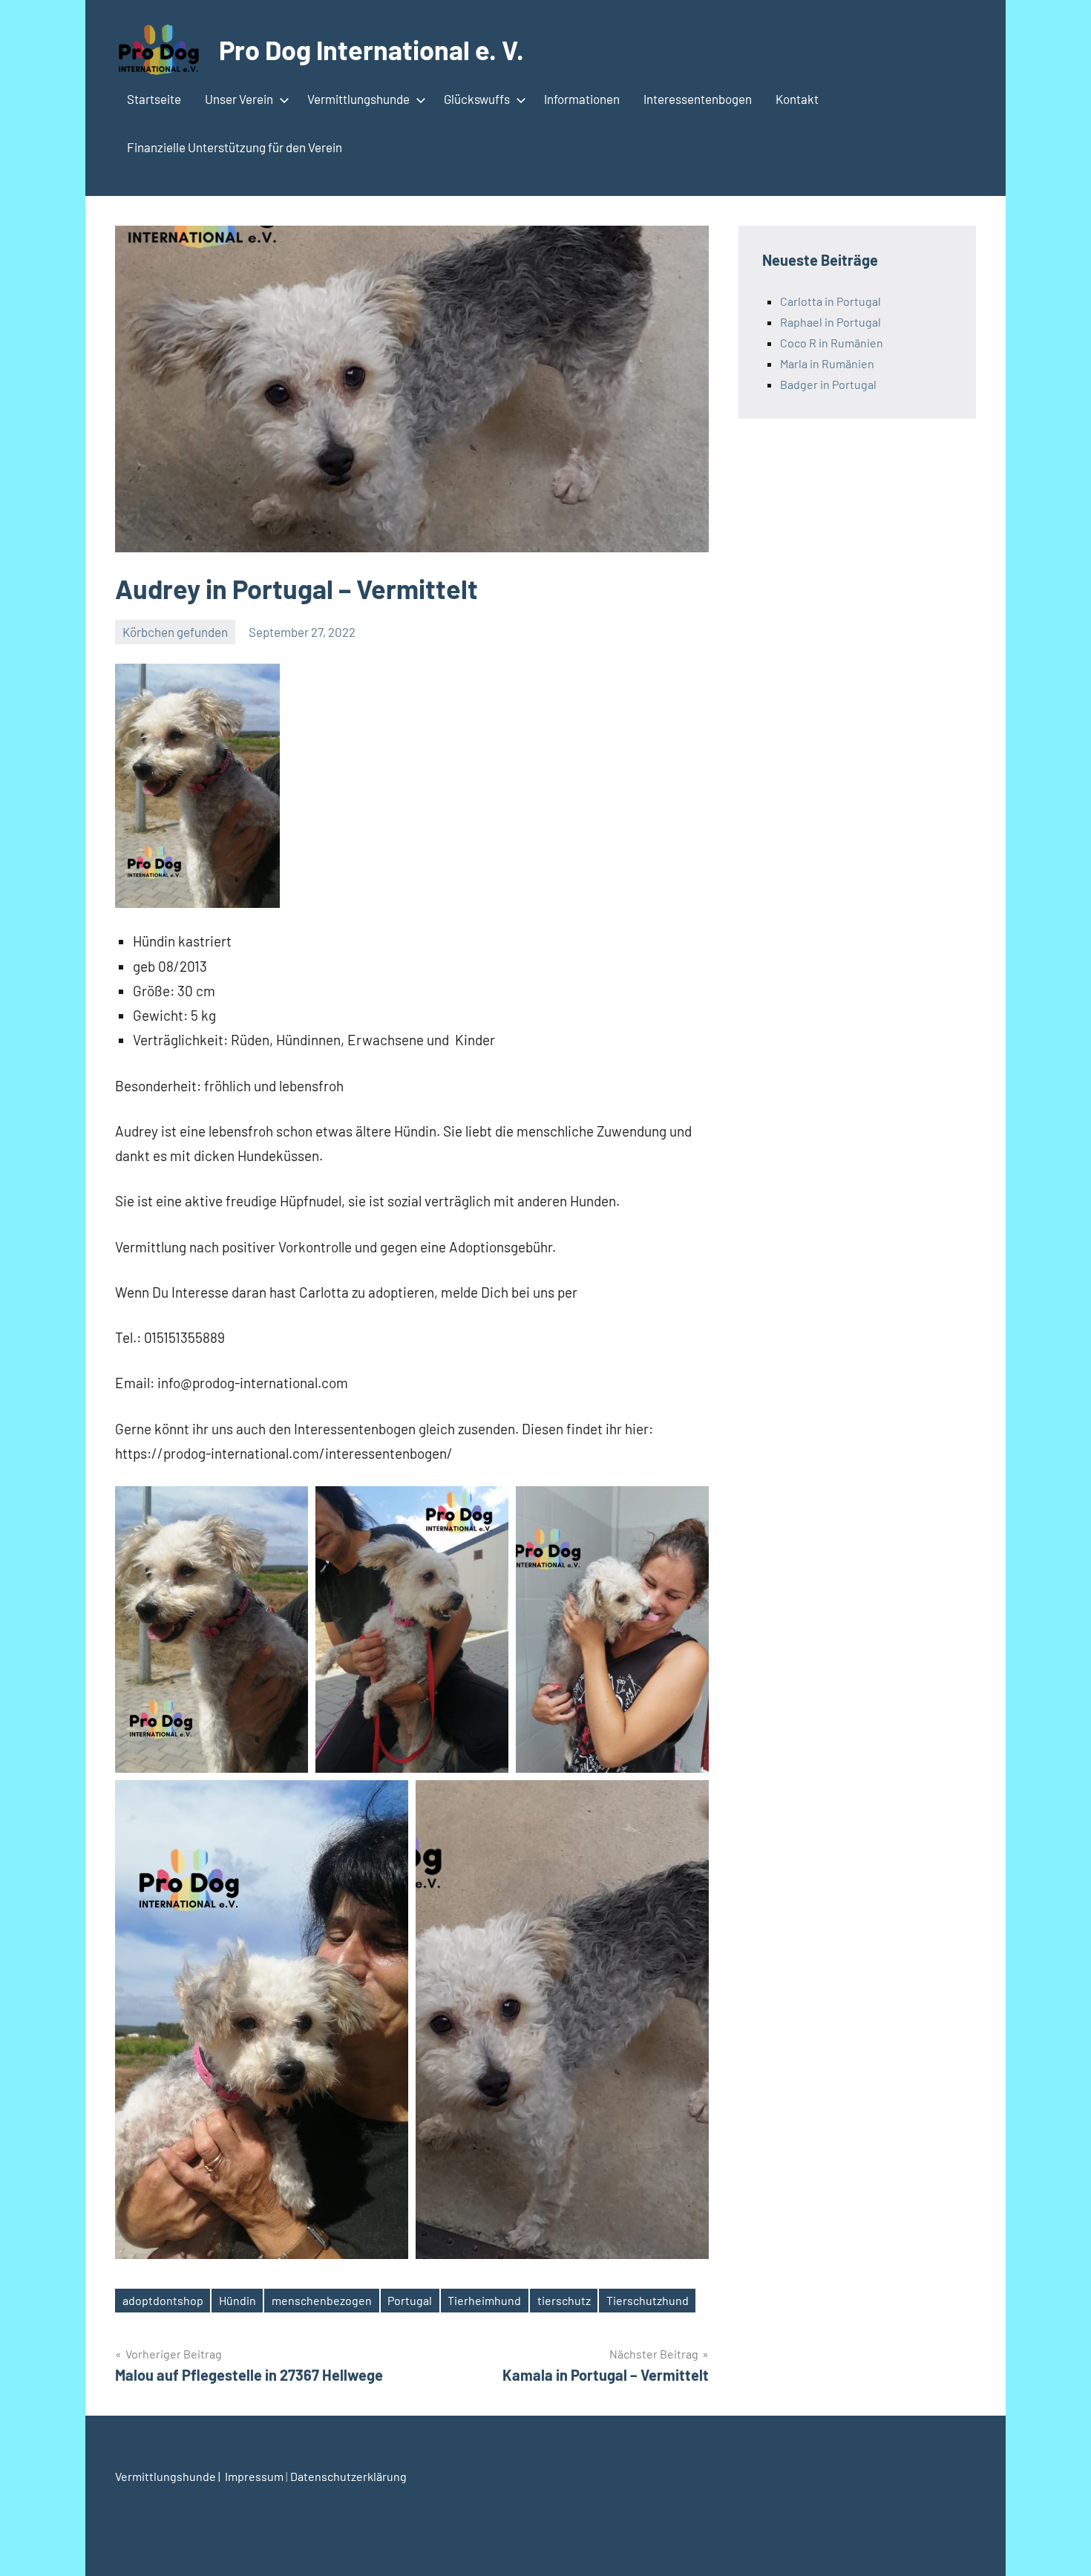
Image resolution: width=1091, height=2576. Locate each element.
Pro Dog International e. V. (371, 49)
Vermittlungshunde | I (171, 2476)
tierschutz (564, 2300)
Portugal (410, 2300)
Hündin (237, 2300)
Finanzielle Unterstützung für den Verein (235, 147)
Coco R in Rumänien (832, 343)
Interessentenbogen (698, 99)
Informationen (582, 99)
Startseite (154, 99)
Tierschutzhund (648, 2300)
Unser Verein (239, 99)
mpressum (257, 2476)
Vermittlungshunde (358, 99)
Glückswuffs (477, 99)
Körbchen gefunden (175, 632)
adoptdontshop (163, 2300)
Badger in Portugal (828, 384)
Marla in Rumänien (827, 363)
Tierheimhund (484, 2300)
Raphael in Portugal (830, 322)
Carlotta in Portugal (830, 301)
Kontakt (797, 99)
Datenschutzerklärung (348, 2476)
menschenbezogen (322, 2300)
